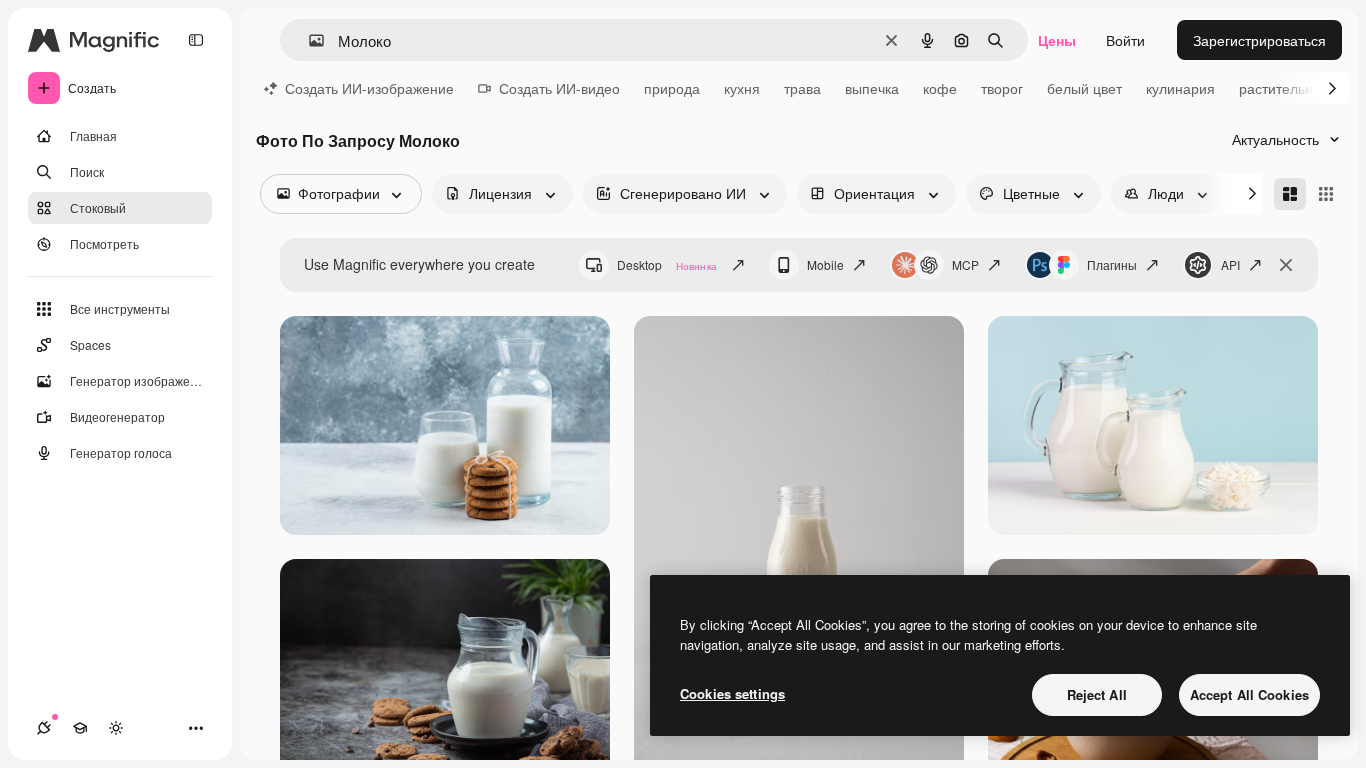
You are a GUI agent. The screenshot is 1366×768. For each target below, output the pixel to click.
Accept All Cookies (1249, 694)
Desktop (667, 264)
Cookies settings (732, 693)
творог (1002, 88)
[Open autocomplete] (308, 40)
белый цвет (1084, 88)
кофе (940, 88)
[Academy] (80, 728)
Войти (1125, 40)
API (1230, 264)
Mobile (825, 264)
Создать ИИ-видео (559, 88)
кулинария (1180, 88)
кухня (742, 88)
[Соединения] (44, 728)
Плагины (1112, 264)
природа (672, 88)
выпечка (872, 88)
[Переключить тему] (116, 728)
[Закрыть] (1286, 265)
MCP (965, 264)
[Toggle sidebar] (196, 40)
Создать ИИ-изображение (369, 88)
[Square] (1326, 194)
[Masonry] (1290, 194)
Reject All (1097, 694)
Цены (1057, 40)
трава (802, 88)
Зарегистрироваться (1259, 40)
